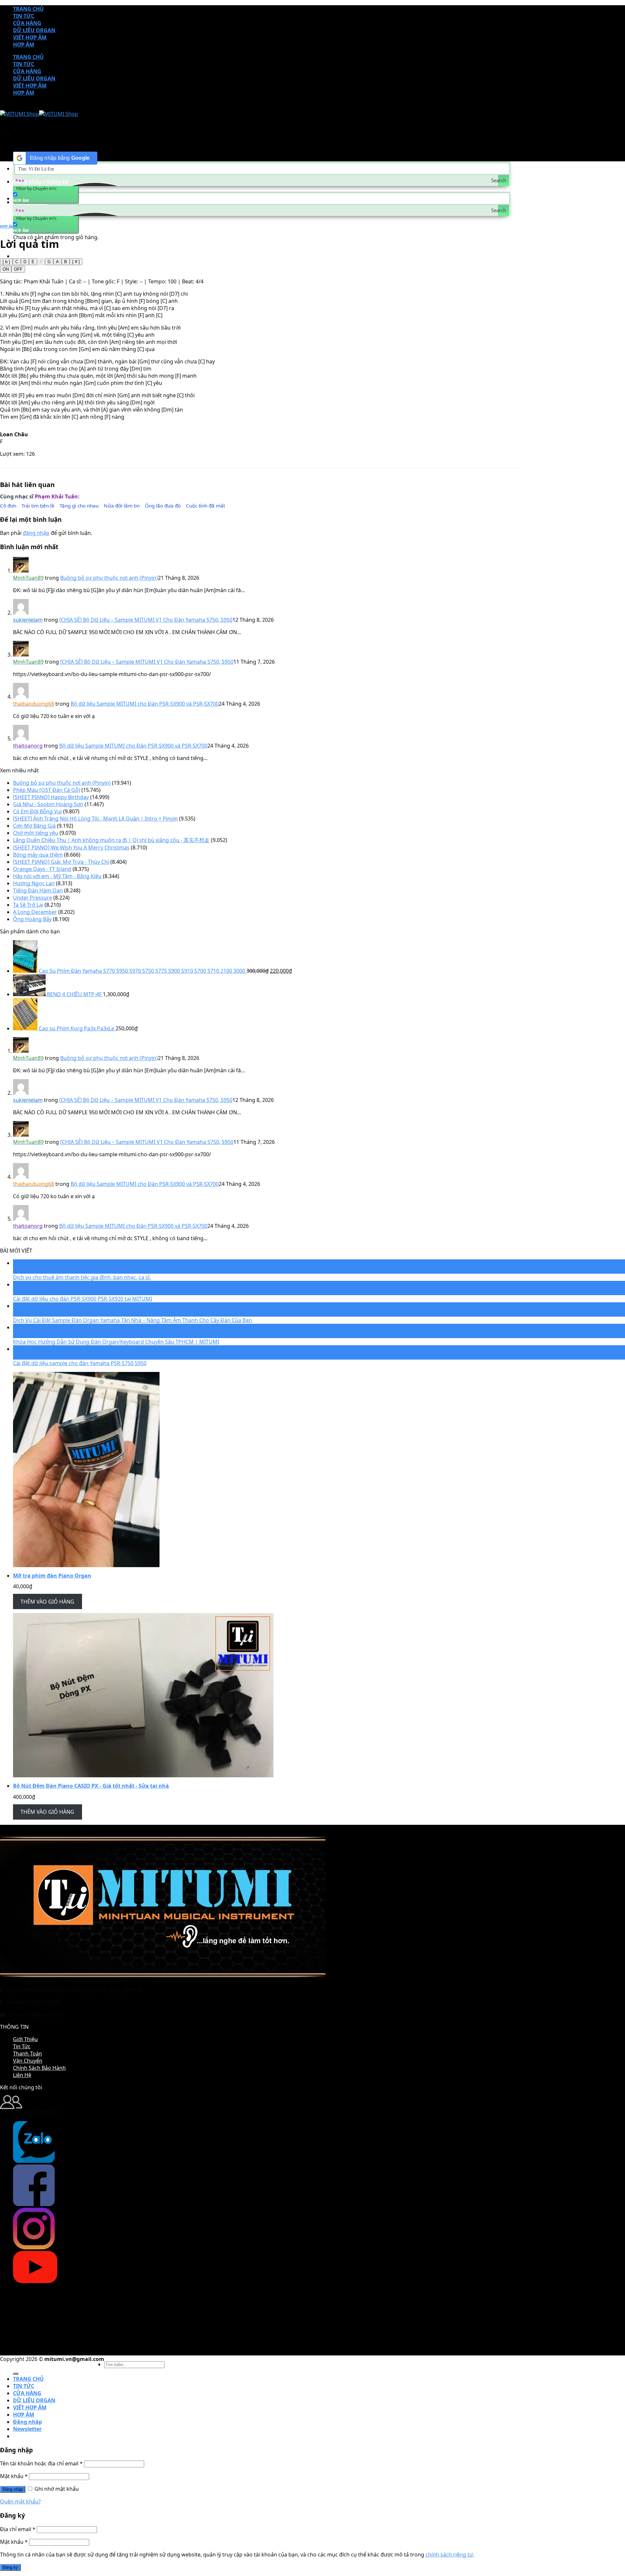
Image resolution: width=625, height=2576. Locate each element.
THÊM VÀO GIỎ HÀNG (47, 1602)
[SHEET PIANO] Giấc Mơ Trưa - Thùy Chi (61, 862)
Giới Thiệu (25, 2039)
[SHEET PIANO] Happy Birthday (51, 797)
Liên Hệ (22, 2075)
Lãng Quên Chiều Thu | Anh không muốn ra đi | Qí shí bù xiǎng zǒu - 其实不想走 (111, 840)
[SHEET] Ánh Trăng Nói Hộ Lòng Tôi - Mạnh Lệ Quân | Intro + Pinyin (95, 819)
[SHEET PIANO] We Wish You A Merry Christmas (71, 847)
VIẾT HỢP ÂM (30, 37)
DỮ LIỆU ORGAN (34, 30)
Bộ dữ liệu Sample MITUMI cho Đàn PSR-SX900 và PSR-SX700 (145, 704)
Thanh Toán (28, 2054)
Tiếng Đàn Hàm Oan (38, 890)
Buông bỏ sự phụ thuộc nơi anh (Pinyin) (109, 578)
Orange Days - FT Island (42, 869)
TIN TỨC (24, 16)
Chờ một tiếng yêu (36, 833)
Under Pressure (33, 898)
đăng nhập (36, 533)
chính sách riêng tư (449, 2555)
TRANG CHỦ (28, 9)
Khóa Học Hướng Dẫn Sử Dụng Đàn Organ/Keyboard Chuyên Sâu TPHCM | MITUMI (116, 1342)
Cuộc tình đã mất (205, 506)
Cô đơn (8, 506)
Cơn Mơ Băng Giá (34, 826)
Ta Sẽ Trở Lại (28, 905)
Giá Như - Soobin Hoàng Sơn (48, 804)
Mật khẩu (14, 2476)
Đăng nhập (13, 2489)
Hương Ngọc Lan (34, 883)
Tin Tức (22, 2046)
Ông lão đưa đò (163, 506)
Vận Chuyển (28, 2061)
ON (6, 269)
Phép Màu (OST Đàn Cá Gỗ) (47, 790)
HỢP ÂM (24, 45)
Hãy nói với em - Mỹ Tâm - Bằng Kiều (57, 876)
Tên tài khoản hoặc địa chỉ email (41, 2463)
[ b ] (6, 262)
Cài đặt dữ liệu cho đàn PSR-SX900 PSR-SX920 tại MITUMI (83, 1299)
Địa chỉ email (18, 2529)
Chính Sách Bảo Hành (39, 2068)
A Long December (35, 912)
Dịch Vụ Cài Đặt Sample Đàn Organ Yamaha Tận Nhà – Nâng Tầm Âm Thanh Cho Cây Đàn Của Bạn (132, 1320)
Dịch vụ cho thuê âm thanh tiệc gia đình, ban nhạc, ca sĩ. (82, 1277)
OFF (18, 269)
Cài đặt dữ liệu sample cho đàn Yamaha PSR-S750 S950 (80, 1363)
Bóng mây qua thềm (38, 855)
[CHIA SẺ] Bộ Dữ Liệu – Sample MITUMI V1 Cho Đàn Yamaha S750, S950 (146, 620)
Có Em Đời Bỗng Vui (37, 811)
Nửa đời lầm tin (122, 506)
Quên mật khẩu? (20, 2501)
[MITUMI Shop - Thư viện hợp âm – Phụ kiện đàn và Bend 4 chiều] (39, 114)
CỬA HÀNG (27, 23)
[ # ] (76, 262)
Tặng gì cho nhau (79, 506)
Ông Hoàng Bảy (32, 919)
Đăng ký (10, 2567)
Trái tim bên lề (38, 506)
